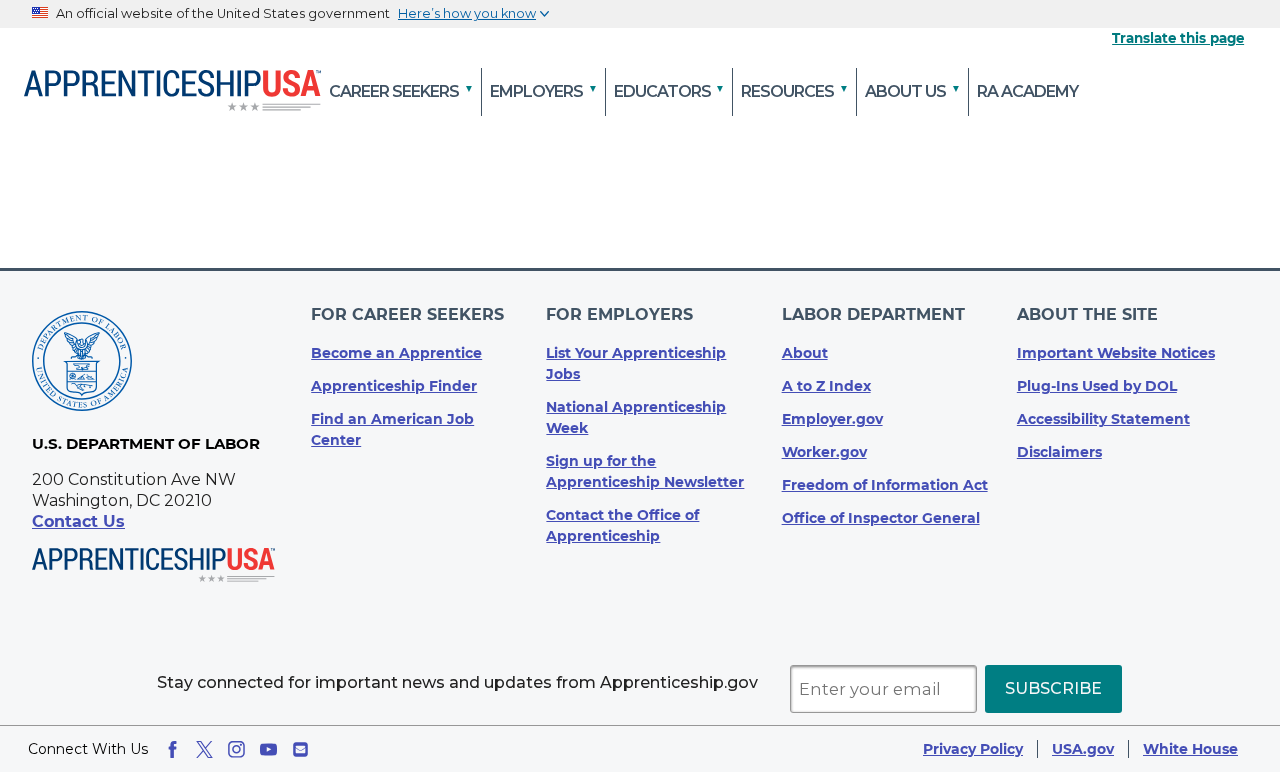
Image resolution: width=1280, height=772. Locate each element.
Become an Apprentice (396, 353)
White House (1190, 749)
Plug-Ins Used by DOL (1097, 386)
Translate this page (1178, 38)
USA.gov (1083, 749)
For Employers (619, 314)
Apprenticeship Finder (394, 386)
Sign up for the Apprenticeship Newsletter (645, 471)
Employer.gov (832, 419)
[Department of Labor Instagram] (236, 749)
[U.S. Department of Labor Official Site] (82, 364)
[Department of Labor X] (204, 749)
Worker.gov (824, 452)
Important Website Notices (1116, 353)
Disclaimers (1059, 452)
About (805, 353)
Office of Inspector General (881, 518)
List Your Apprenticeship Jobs (636, 363)
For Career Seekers (407, 314)
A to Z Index (826, 386)
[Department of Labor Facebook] (172, 749)
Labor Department (873, 314)
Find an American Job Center (392, 429)
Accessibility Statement (1103, 419)
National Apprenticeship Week (636, 417)
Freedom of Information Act (885, 485)
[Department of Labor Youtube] (268, 749)
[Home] (172, 92)
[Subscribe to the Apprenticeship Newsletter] (300, 749)
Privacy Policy (973, 749)
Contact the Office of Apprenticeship (622, 525)
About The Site (1087, 314)
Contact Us (78, 521)
